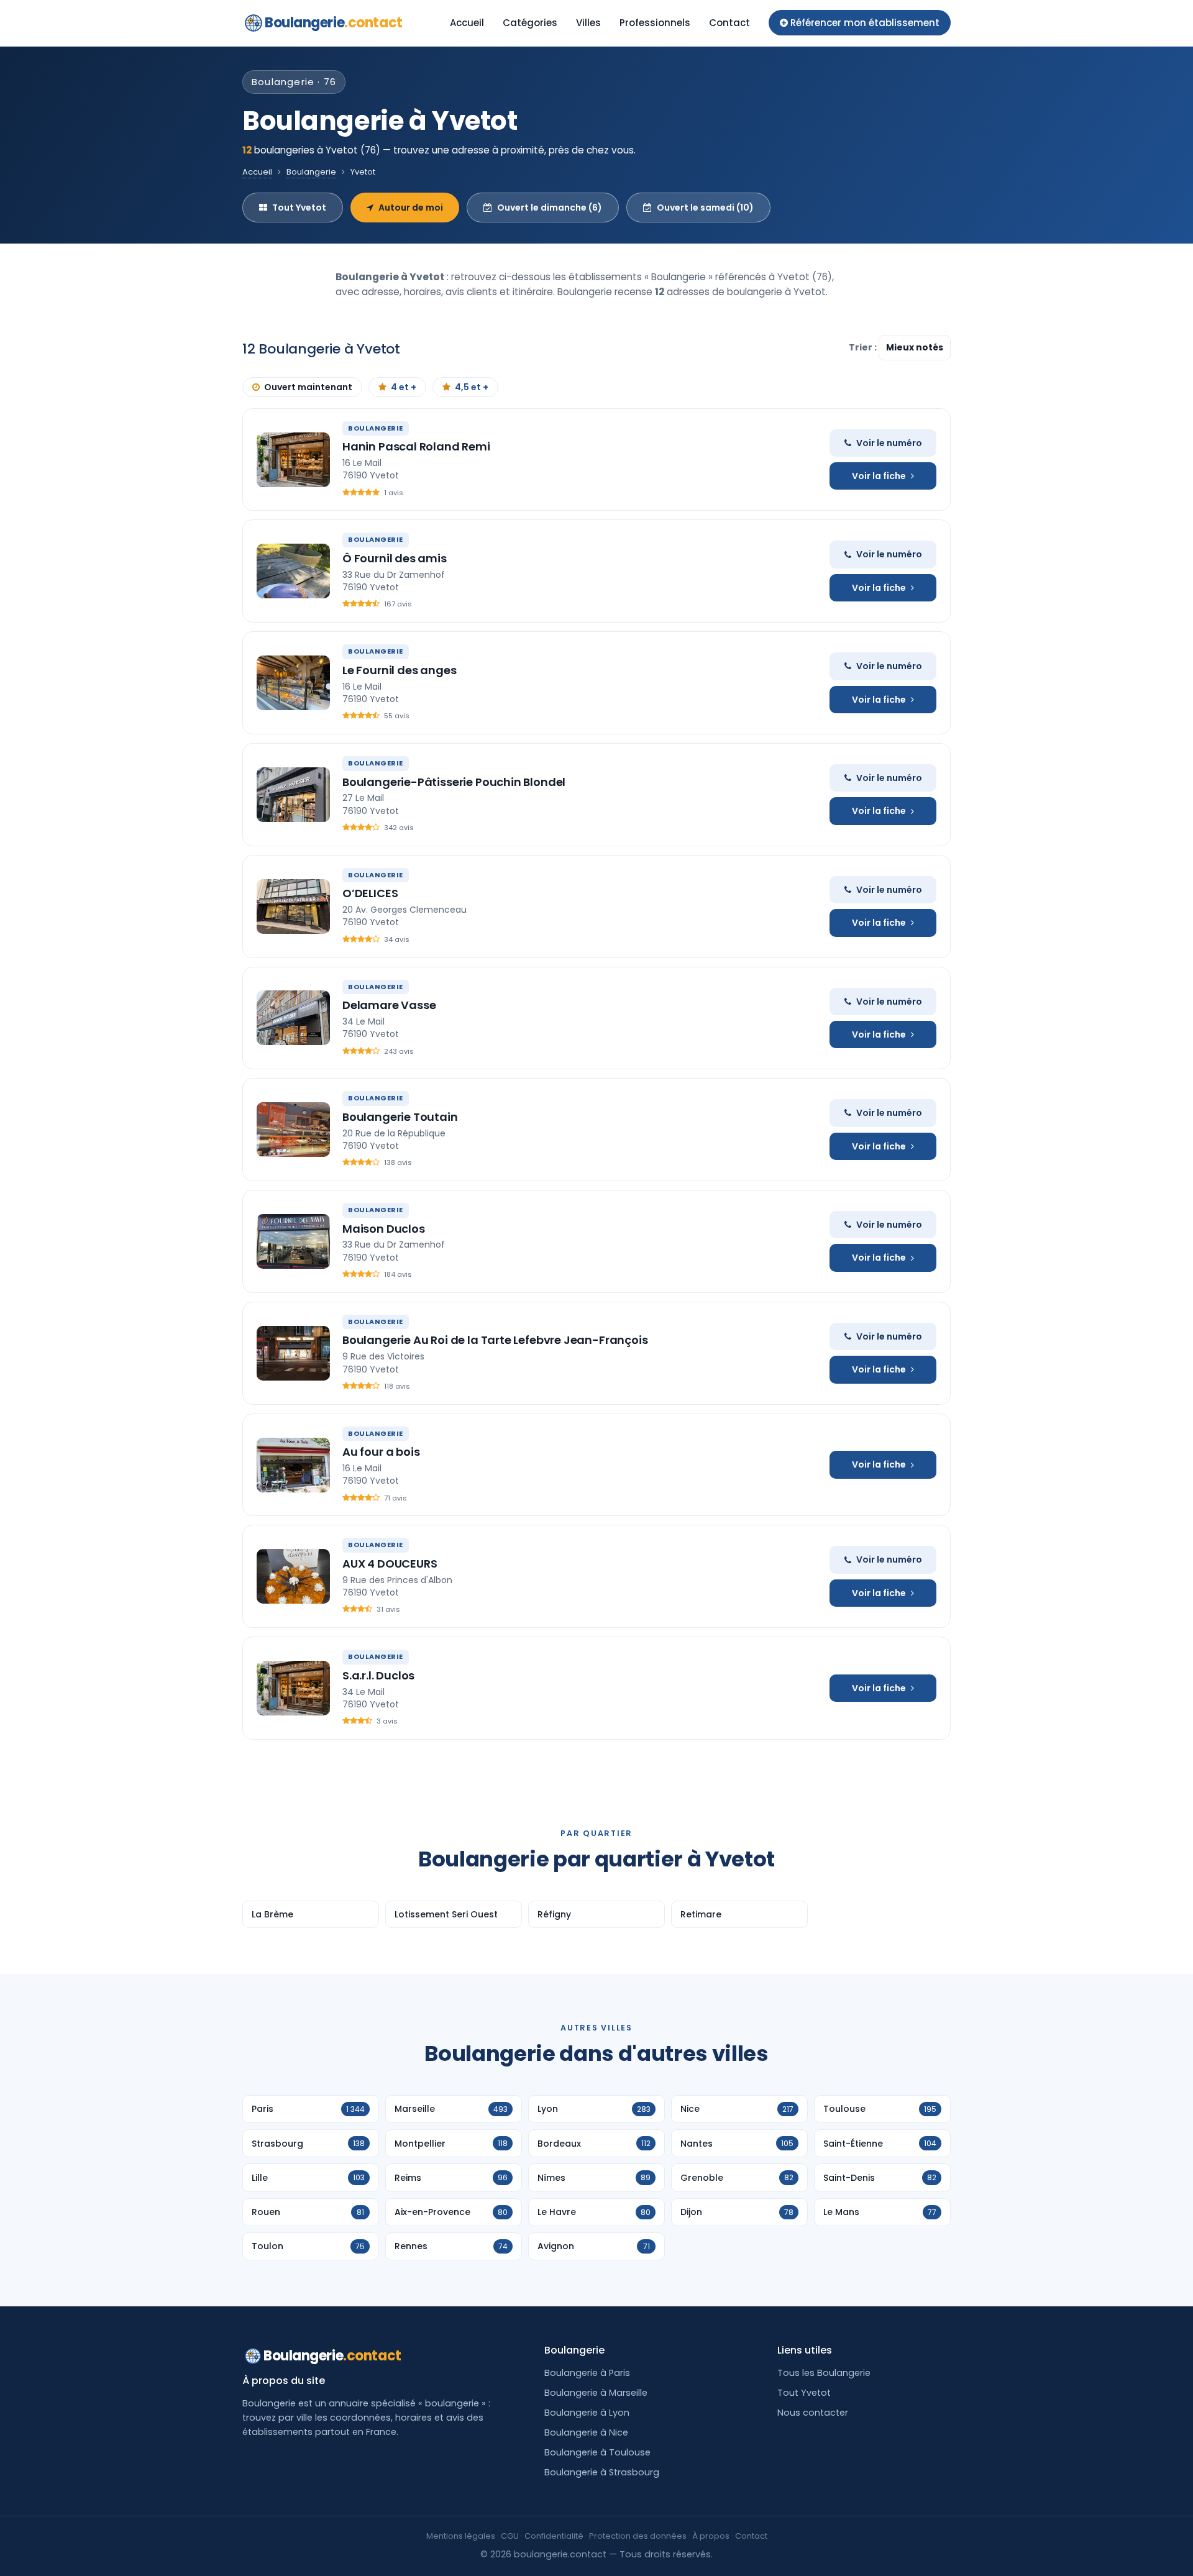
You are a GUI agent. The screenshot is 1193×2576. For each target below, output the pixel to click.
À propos (711, 2536)
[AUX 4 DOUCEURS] (293, 1576)
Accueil (467, 23)
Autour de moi (411, 208)
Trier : (864, 347)
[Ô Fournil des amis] (293, 571)
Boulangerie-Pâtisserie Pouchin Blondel (454, 782)
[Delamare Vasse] (293, 1018)
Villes (588, 23)
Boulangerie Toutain (400, 1117)
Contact (729, 23)
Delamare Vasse (389, 1005)
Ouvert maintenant (308, 387)
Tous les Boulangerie (824, 2373)
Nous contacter (813, 2413)
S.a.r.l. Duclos (378, 1675)
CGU (510, 2536)
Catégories (530, 23)
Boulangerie (334, 23)
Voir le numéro (889, 443)
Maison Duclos (384, 1229)
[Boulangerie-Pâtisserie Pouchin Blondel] (293, 795)
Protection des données (638, 2536)
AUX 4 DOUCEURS (390, 1564)
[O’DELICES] (293, 907)
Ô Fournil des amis (395, 558)
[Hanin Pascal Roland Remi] (293, 460)
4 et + (404, 387)
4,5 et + (472, 387)
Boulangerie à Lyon (587, 2413)
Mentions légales (461, 2536)
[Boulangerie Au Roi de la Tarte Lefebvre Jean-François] (293, 1353)
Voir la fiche (879, 476)
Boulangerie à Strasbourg (602, 2472)
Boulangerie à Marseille (596, 2393)
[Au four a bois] (293, 1465)
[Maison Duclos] (293, 1241)
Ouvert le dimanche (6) (550, 208)
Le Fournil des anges (399, 670)
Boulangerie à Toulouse (597, 2452)
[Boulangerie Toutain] (293, 1130)
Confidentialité (554, 2536)
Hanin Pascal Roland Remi (416, 446)
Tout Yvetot (299, 208)
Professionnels (655, 23)
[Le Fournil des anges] (293, 683)
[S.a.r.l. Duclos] (293, 1688)
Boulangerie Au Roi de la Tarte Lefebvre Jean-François (495, 1340)
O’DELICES (370, 893)
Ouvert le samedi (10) (705, 208)
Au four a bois (381, 1452)
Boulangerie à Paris (587, 2373)
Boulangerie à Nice (586, 2432)
